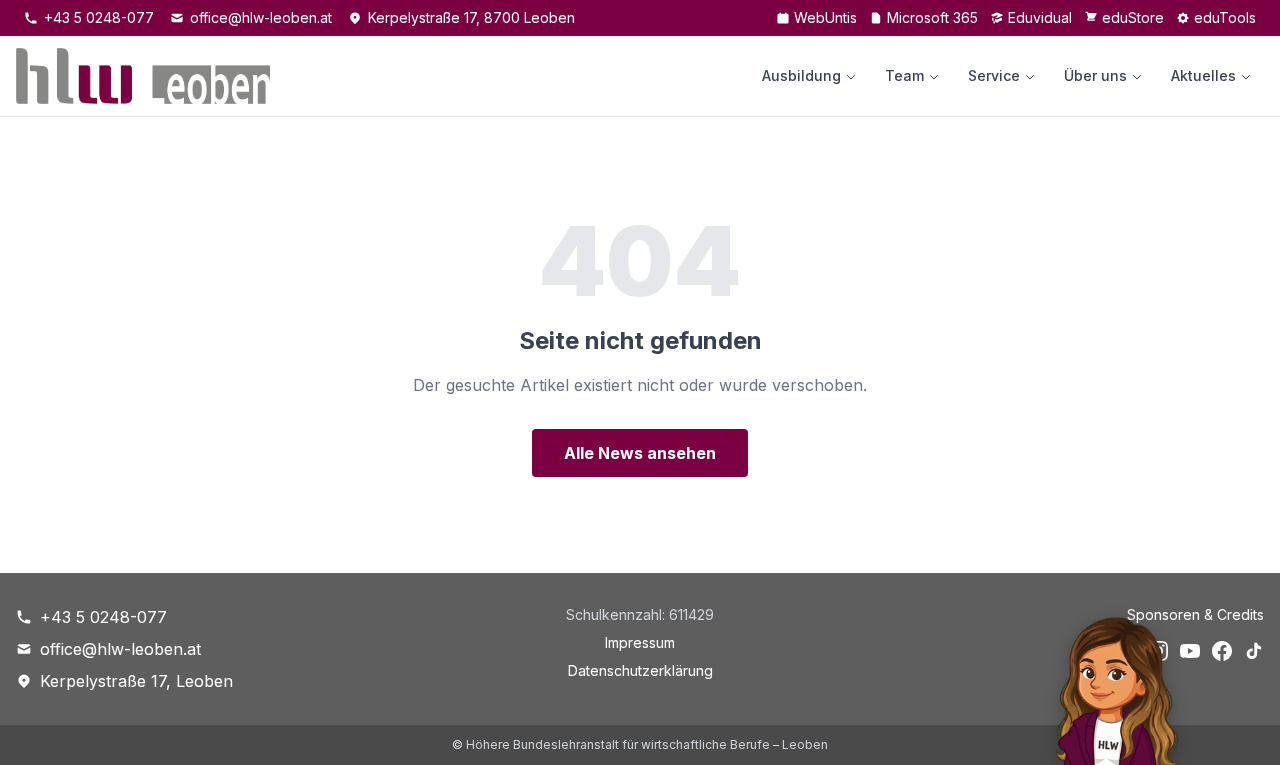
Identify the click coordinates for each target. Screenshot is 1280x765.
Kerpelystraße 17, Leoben (136, 681)
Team (904, 75)
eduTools (1225, 17)
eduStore (1133, 17)
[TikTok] (1254, 651)
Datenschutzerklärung (640, 670)
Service (994, 75)
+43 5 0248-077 (99, 17)
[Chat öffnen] (1107, 686)
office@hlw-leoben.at (261, 17)
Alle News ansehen (640, 453)
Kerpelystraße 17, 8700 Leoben (471, 17)
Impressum (640, 642)
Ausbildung (801, 75)
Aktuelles (1203, 75)
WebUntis (825, 17)
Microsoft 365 (932, 17)
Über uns (1095, 75)
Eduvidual (1040, 17)
